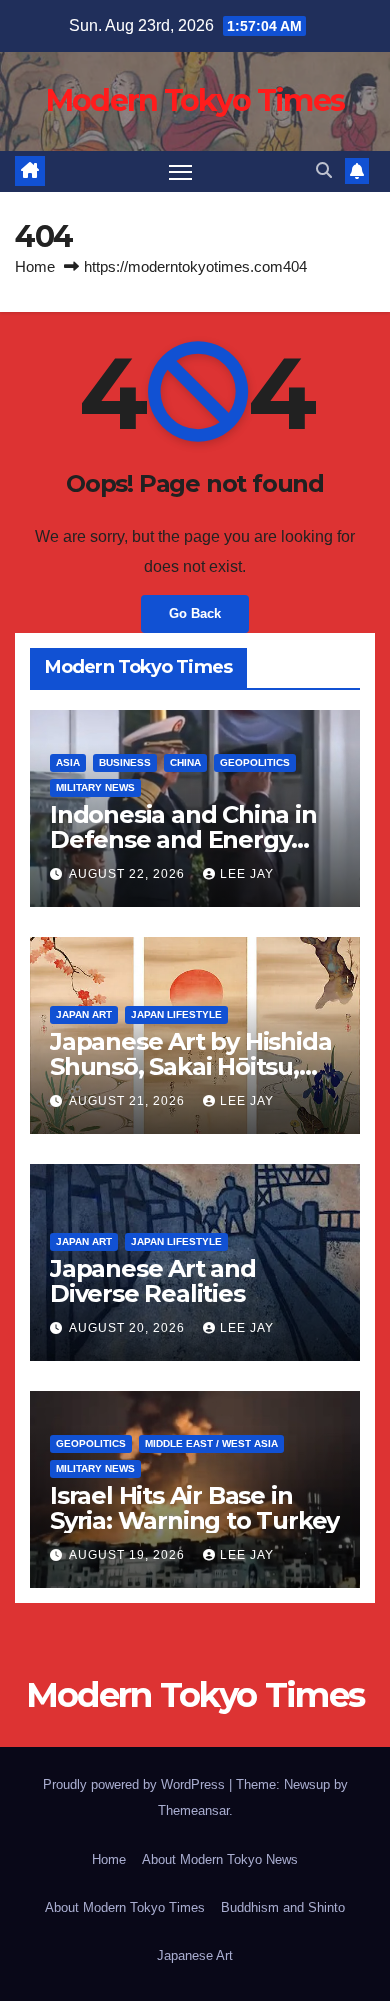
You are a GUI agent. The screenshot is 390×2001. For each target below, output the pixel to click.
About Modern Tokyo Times (125, 1907)
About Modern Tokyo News (220, 1859)
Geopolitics (255, 762)
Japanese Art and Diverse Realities (153, 1281)
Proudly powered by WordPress (136, 1784)
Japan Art (84, 1014)
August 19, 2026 (129, 1555)
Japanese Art (195, 1955)
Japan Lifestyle (176, 1014)
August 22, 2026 (129, 874)
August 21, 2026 (129, 1101)
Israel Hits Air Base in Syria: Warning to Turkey (194, 1508)
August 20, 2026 (129, 1328)
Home (35, 266)
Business (125, 762)
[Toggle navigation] (181, 172)
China (185, 762)
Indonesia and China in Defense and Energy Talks (183, 839)
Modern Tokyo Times (195, 100)
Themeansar (193, 1810)
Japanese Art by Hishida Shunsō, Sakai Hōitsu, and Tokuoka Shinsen (190, 1066)
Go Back (195, 613)
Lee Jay (247, 874)
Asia (68, 762)
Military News (95, 787)
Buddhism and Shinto (283, 1907)
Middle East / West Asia (211, 1443)
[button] (324, 170)
